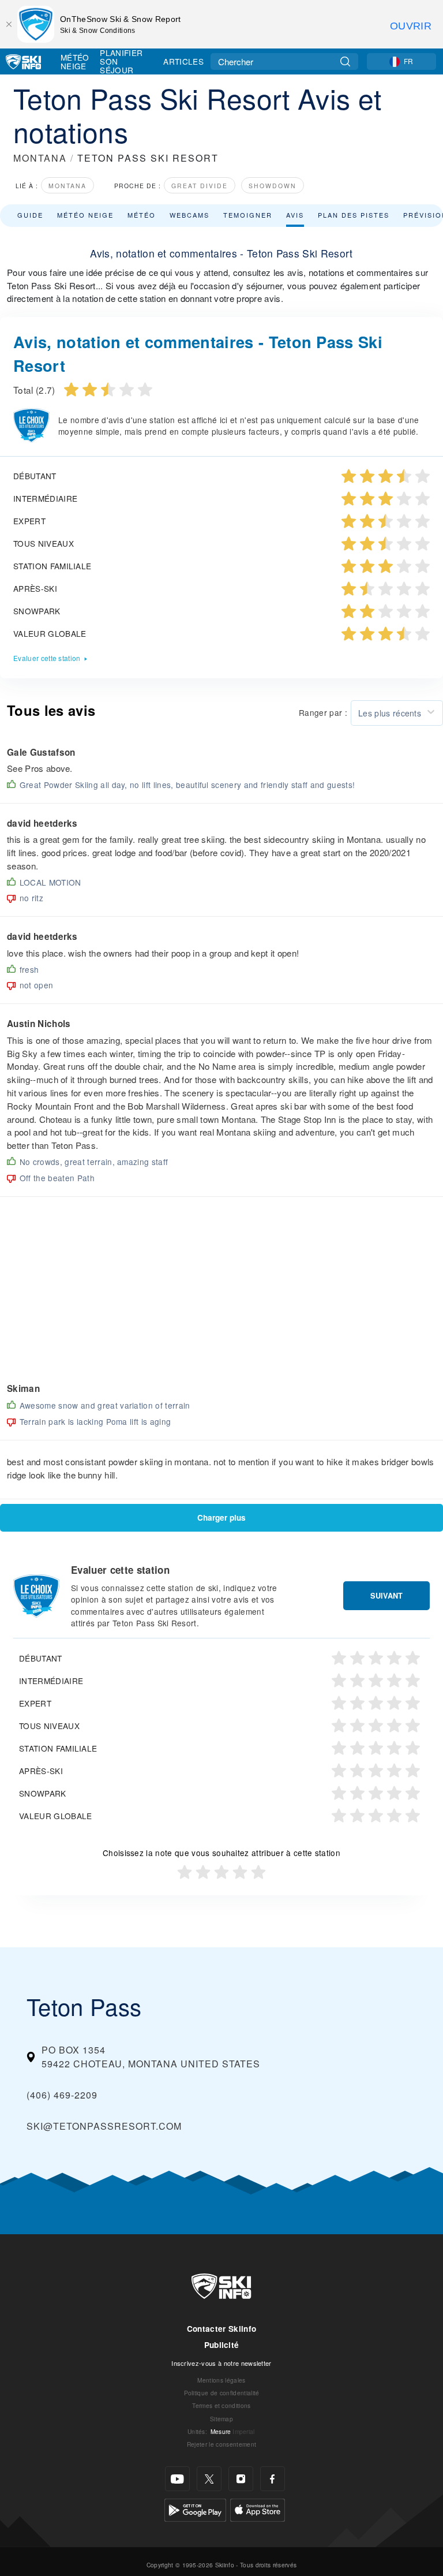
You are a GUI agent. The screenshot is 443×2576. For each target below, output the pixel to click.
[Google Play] (195, 2509)
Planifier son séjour (121, 61)
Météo (142, 215)
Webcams (189, 215)
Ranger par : (323, 712)
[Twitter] (209, 2479)
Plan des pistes (354, 215)
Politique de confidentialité (222, 2393)
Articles (183, 61)
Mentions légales (221, 2380)
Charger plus (221, 1517)
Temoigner (248, 215)
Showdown (273, 186)
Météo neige (85, 215)
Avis (295, 215)
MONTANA (40, 158)
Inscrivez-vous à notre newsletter (221, 2363)
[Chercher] (345, 61)
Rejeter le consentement (221, 2444)
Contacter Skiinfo (221, 2329)
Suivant (386, 1596)
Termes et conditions (221, 2405)
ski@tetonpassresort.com (104, 2126)
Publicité (222, 2345)
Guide (30, 215)
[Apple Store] (258, 2509)
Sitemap (221, 2419)
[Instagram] (241, 2479)
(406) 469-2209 (62, 2095)
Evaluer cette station (47, 658)
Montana (67, 186)
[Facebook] (273, 2479)
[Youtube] (177, 2479)
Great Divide (200, 186)
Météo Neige (75, 61)
